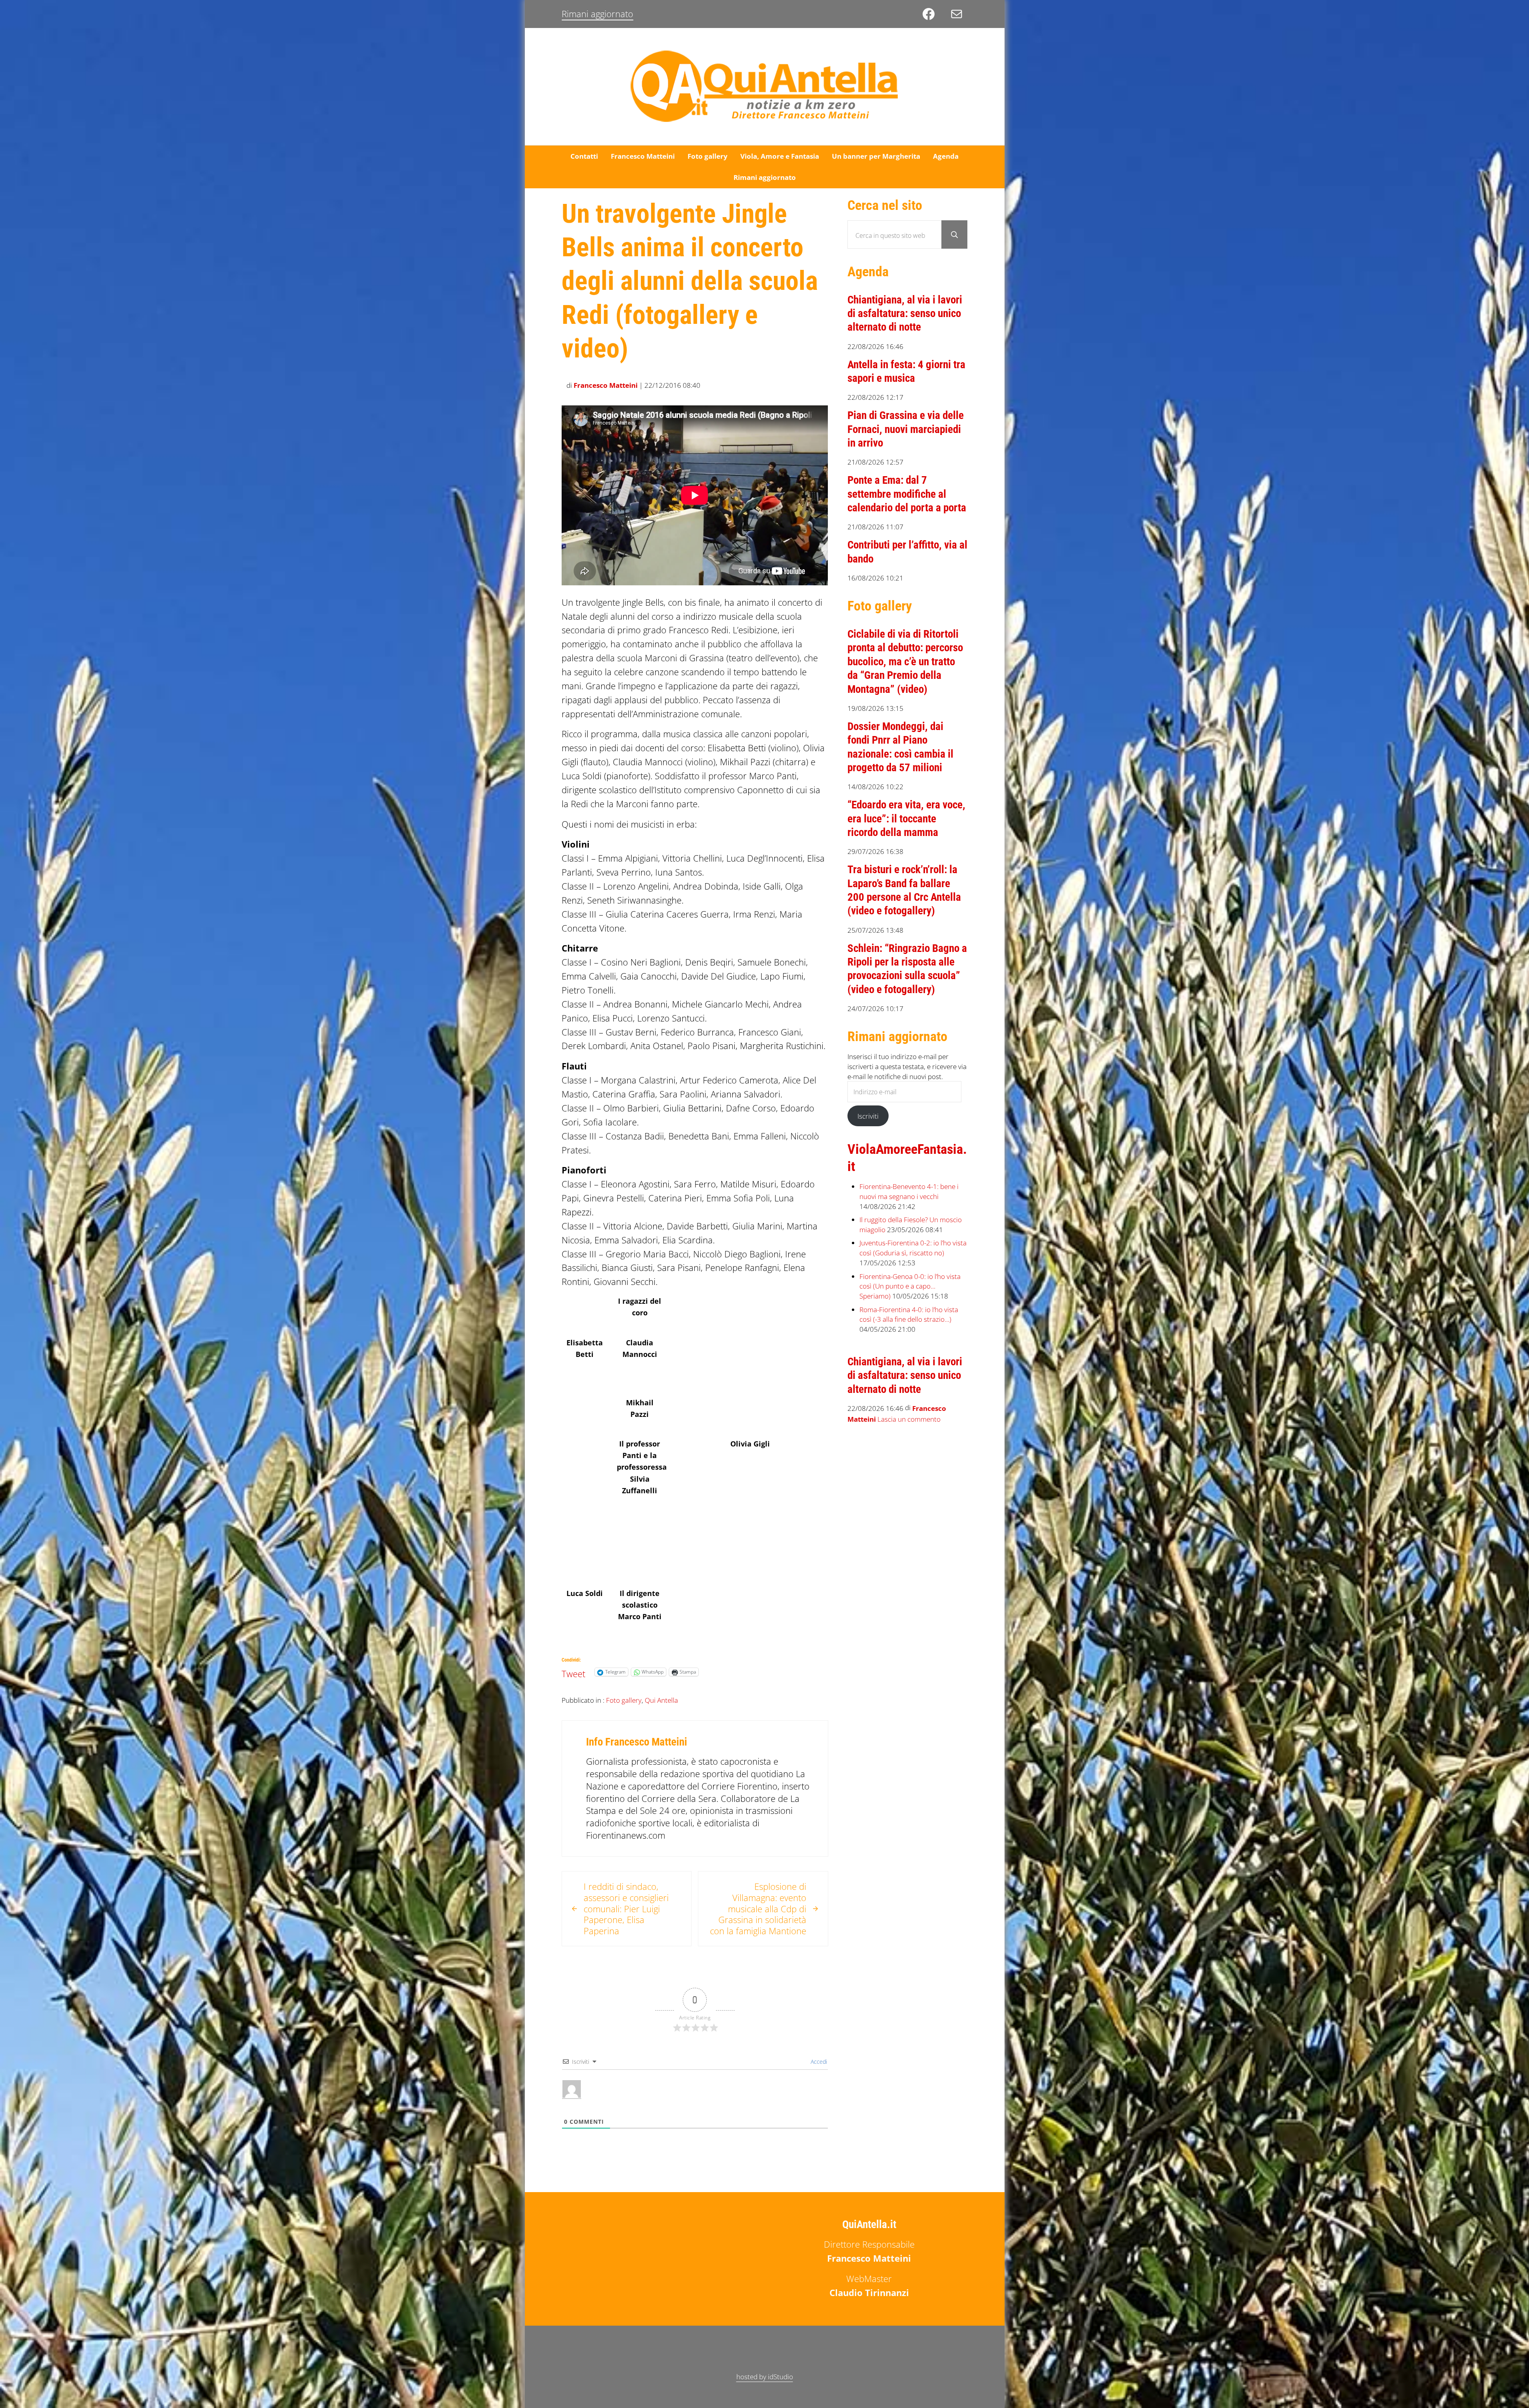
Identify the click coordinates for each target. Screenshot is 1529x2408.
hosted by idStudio (765, 2376)
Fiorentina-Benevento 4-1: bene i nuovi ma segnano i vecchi (909, 1191)
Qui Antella (661, 1700)
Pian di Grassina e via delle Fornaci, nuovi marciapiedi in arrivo (906, 429)
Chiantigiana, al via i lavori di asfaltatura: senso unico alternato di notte (905, 314)
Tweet (573, 1672)
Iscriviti (868, 1116)
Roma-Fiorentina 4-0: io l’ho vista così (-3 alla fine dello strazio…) (909, 1314)
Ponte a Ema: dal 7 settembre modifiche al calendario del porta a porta (907, 494)
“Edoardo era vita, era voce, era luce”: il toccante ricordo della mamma (906, 819)
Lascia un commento (909, 1419)
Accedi (818, 2062)
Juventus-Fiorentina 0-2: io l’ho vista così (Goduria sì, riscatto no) (913, 1248)
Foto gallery (624, 1700)
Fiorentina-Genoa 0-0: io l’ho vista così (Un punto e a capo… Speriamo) (910, 1286)
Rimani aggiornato (597, 14)
